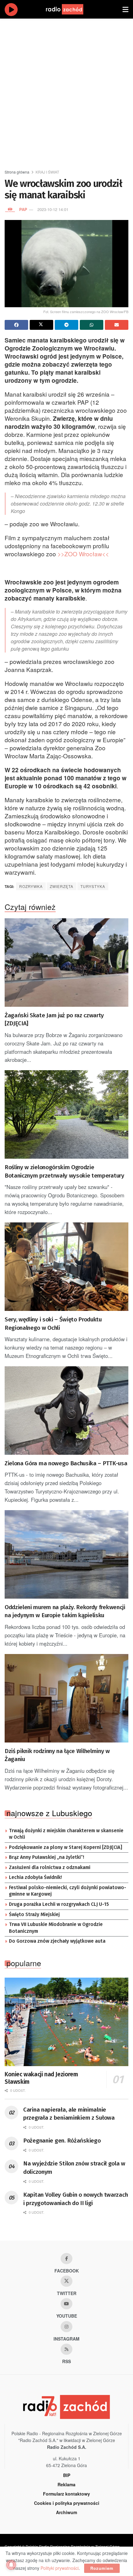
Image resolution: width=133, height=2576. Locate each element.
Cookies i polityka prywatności (67, 2503)
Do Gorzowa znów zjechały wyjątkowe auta (57, 1941)
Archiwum (66, 2512)
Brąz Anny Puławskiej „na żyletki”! (47, 1857)
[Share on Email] (117, 325)
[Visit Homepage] (71, 9)
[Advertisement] (66, 91)
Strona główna (17, 172)
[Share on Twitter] (41, 325)
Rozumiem (102, 2568)
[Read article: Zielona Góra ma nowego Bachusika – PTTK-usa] (66, 1411)
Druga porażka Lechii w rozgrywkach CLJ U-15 (59, 1904)
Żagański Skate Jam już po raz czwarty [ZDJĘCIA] (54, 1019)
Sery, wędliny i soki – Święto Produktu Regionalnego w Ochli (53, 1324)
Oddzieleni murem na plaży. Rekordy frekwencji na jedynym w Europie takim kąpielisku (65, 1611)
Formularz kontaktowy (66, 2494)
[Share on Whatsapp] (92, 325)
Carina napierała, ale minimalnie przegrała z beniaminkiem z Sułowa (69, 2114)
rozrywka (31, 886)
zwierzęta (62, 886)
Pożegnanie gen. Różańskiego (62, 2141)
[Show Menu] (125, 9)
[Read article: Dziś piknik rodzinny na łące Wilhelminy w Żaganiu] (66, 1698)
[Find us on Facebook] (66, 2259)
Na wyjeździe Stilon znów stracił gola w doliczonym (74, 2168)
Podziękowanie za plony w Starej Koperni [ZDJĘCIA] (66, 1847)
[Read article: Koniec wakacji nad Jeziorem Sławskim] (66, 2022)
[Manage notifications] (11, 2565)
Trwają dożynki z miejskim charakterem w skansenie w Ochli (66, 1834)
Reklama (66, 2484)
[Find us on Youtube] (66, 2304)
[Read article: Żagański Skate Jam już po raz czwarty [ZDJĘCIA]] (66, 963)
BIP (67, 2475)
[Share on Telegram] (66, 325)
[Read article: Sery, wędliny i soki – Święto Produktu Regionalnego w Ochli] (66, 1267)
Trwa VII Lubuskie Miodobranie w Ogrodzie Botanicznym (56, 1928)
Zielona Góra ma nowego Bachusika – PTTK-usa (66, 1463)
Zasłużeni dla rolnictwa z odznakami (50, 1867)
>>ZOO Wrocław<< (83, 554)
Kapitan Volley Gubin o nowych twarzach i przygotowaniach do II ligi (75, 2199)
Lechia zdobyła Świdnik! (35, 1877)
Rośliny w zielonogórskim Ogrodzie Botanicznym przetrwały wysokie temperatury (64, 1171)
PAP (23, 209)
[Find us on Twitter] (66, 2281)
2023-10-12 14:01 (53, 209)
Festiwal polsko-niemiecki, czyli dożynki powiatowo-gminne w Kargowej (68, 1891)
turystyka (93, 886)
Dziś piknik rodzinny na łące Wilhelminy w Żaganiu (57, 1755)
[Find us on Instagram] (66, 2327)
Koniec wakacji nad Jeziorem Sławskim (41, 2078)
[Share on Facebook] (16, 325)
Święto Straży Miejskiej (34, 1915)
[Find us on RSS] (66, 2349)
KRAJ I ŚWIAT (47, 172)
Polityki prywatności (60, 2568)
